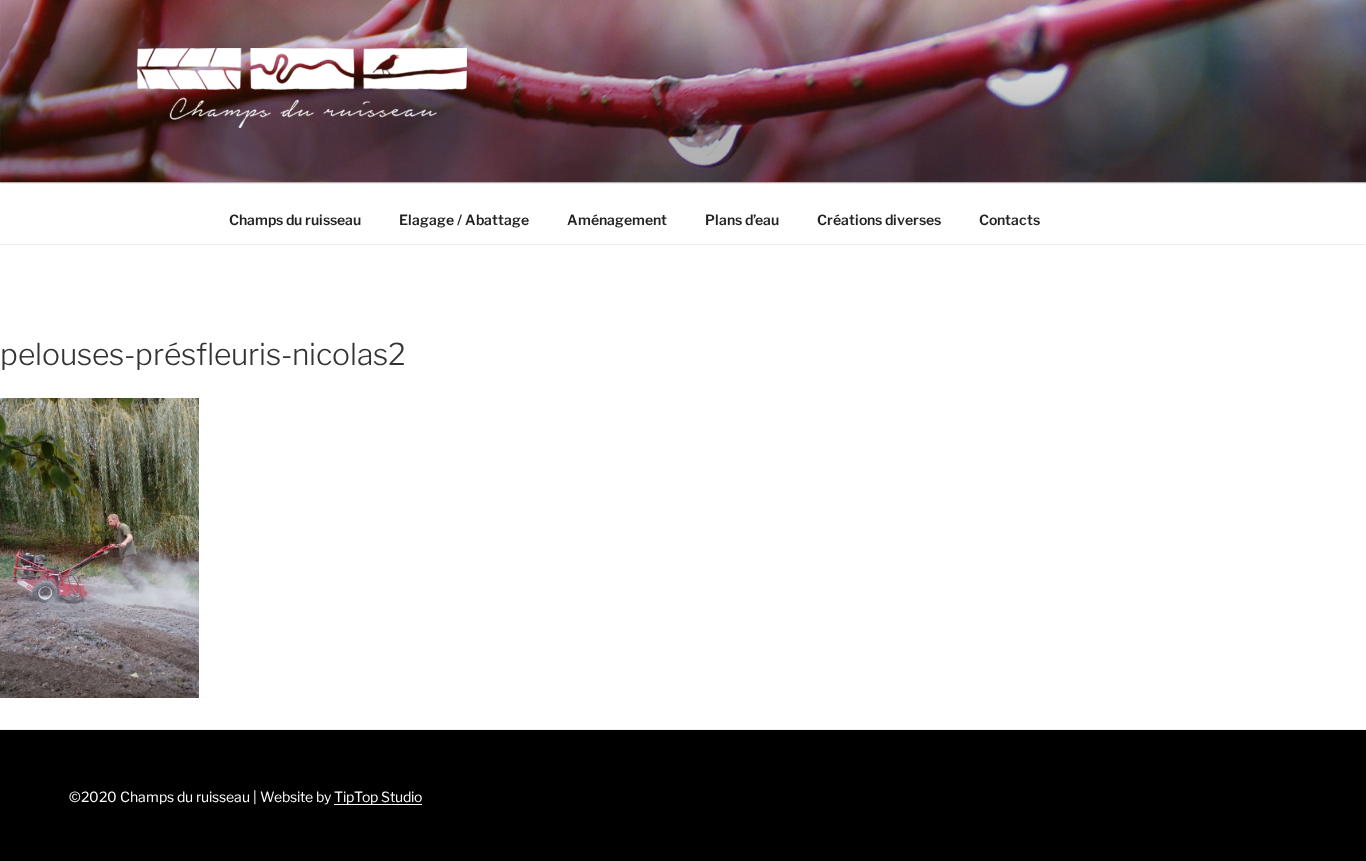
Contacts (1009, 219)
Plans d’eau (742, 219)
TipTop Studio (378, 796)
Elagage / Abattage (464, 219)
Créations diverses (879, 219)
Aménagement (617, 219)
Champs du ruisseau (295, 219)
